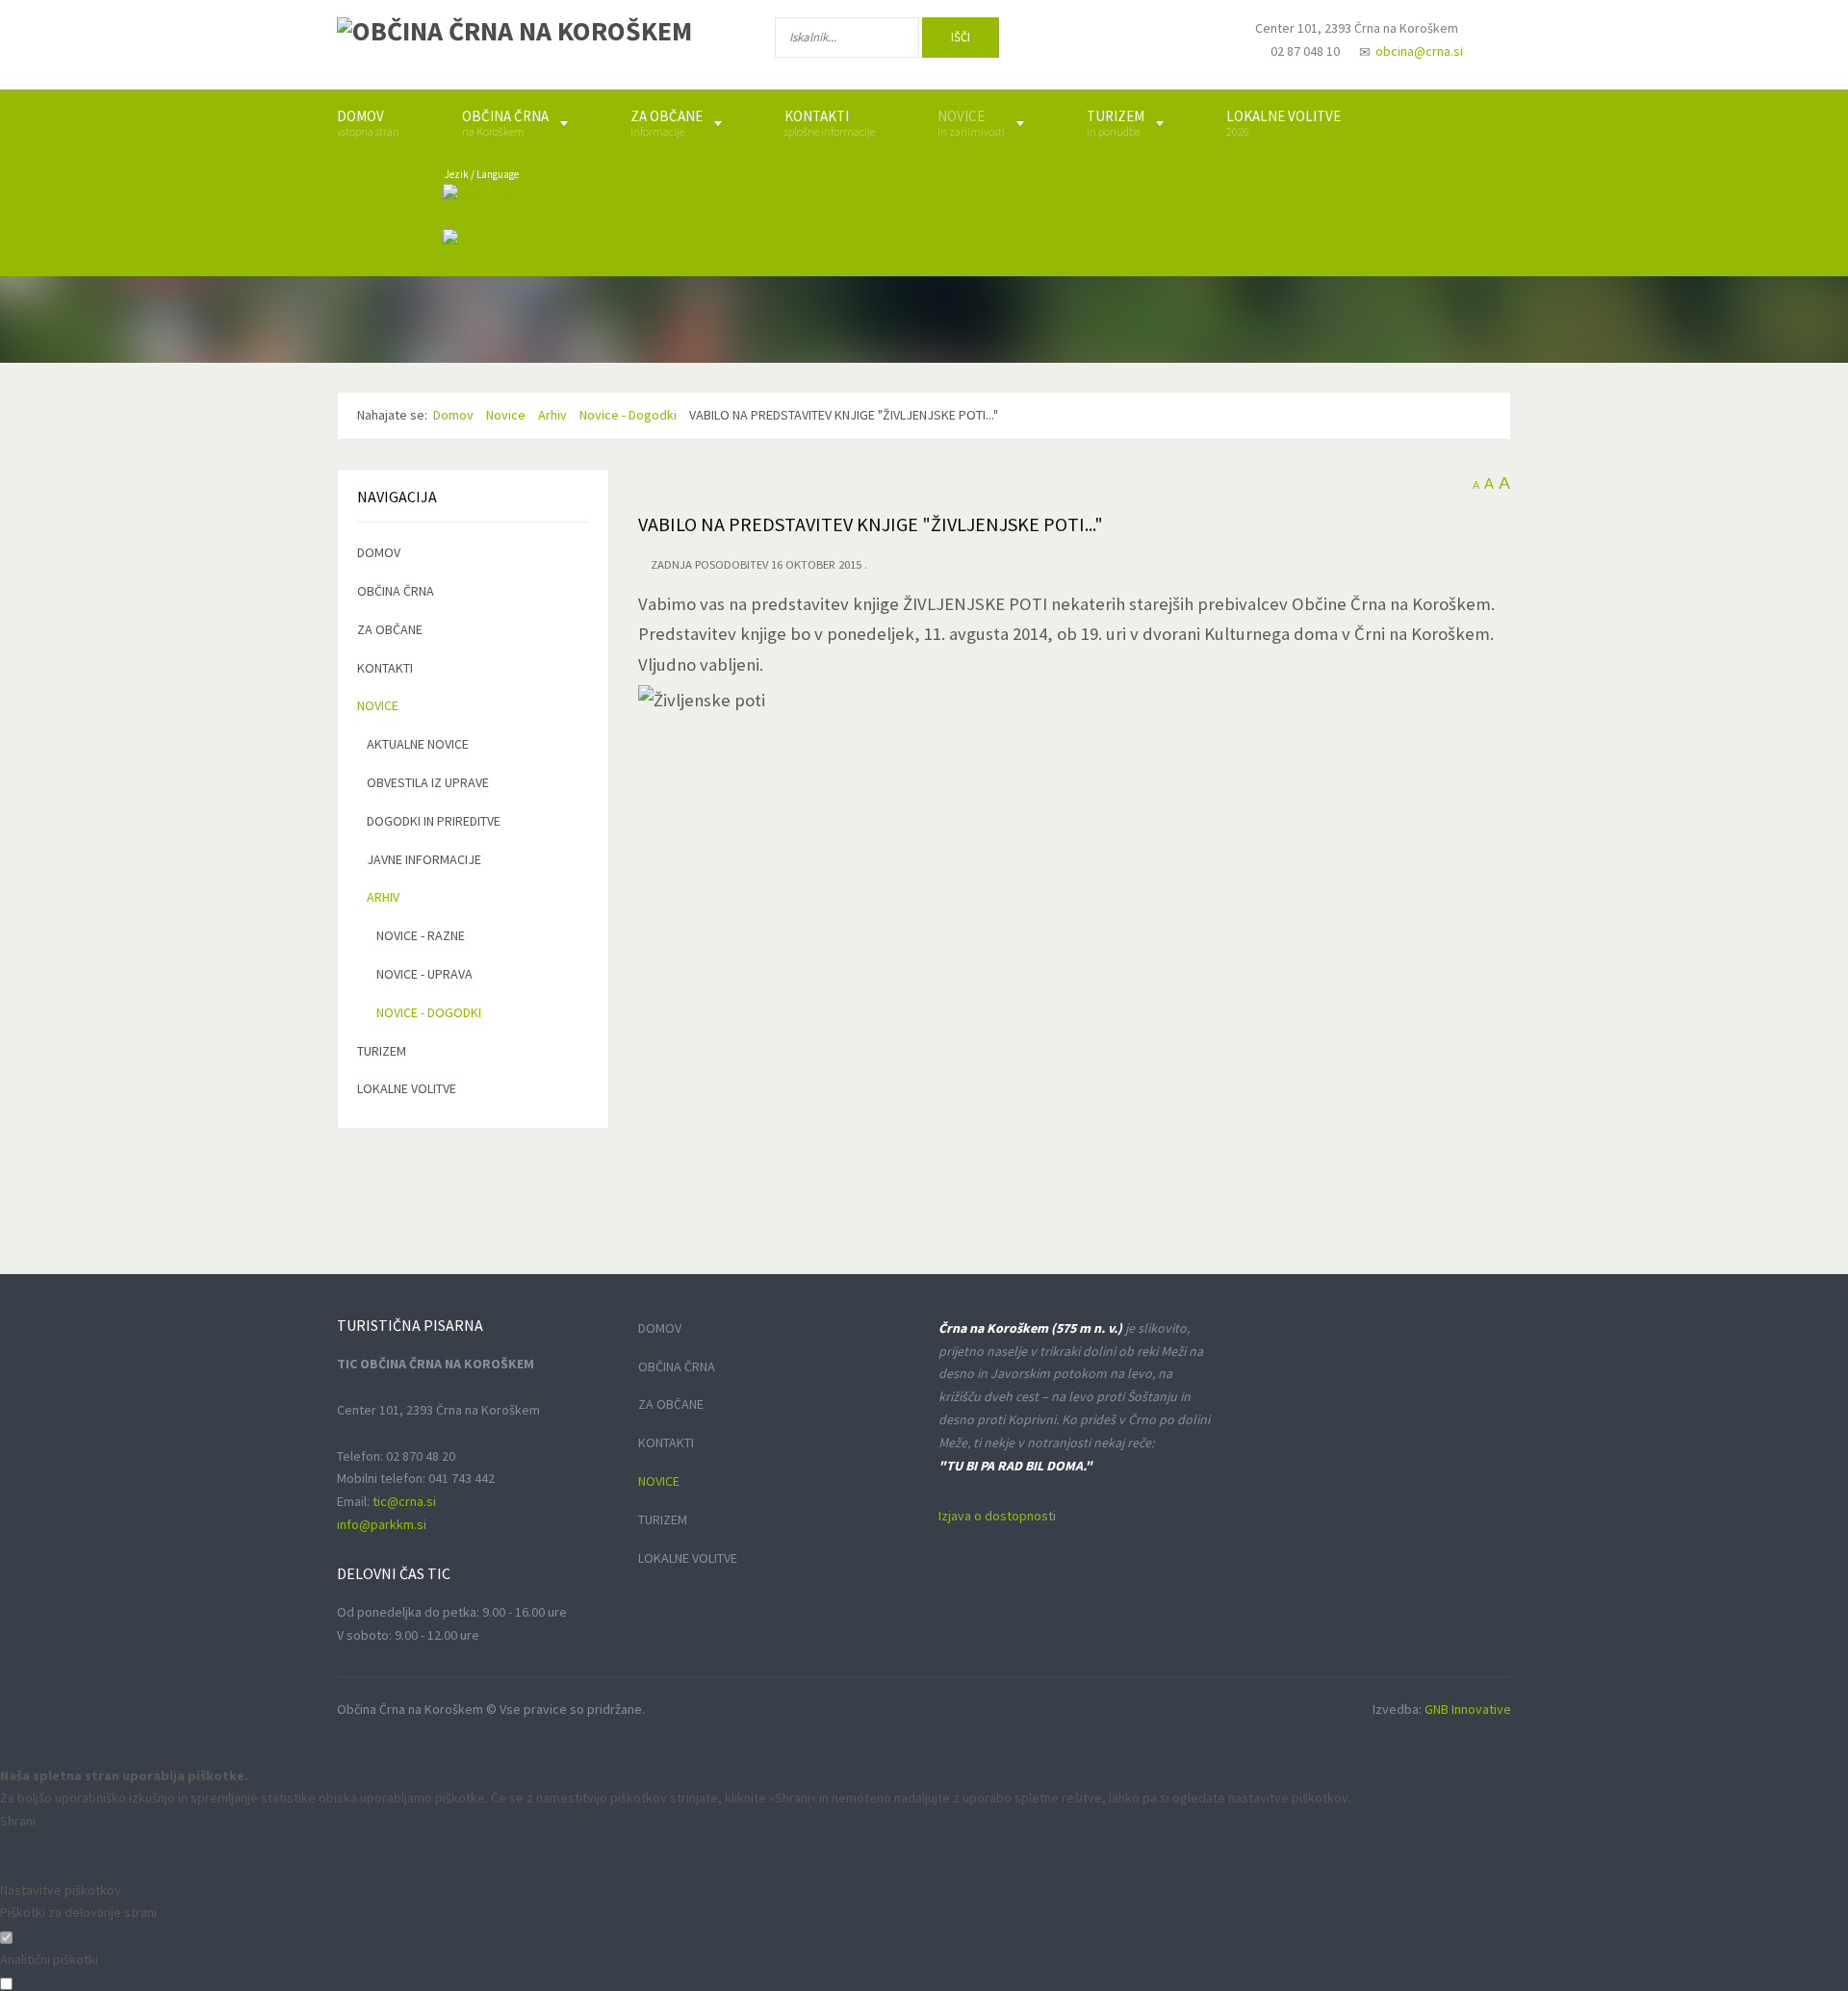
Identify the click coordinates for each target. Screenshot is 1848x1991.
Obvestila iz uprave (428, 782)
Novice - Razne (421, 935)
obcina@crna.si (1419, 51)
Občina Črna (396, 591)
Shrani (18, 1821)
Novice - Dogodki (429, 1012)
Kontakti (385, 668)
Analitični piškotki (49, 1959)
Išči (961, 37)
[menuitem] (368, 123)
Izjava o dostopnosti (997, 1516)
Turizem (382, 1051)
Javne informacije (424, 859)
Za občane (390, 629)
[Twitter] (1130, 41)
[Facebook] (1067, 41)
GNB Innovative (1468, 1709)
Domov (379, 552)
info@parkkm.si (382, 1524)
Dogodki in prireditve (434, 821)
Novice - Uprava (424, 974)
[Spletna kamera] (1190, 46)
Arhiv (383, 897)
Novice (378, 705)
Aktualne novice (418, 744)
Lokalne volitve (407, 1088)
